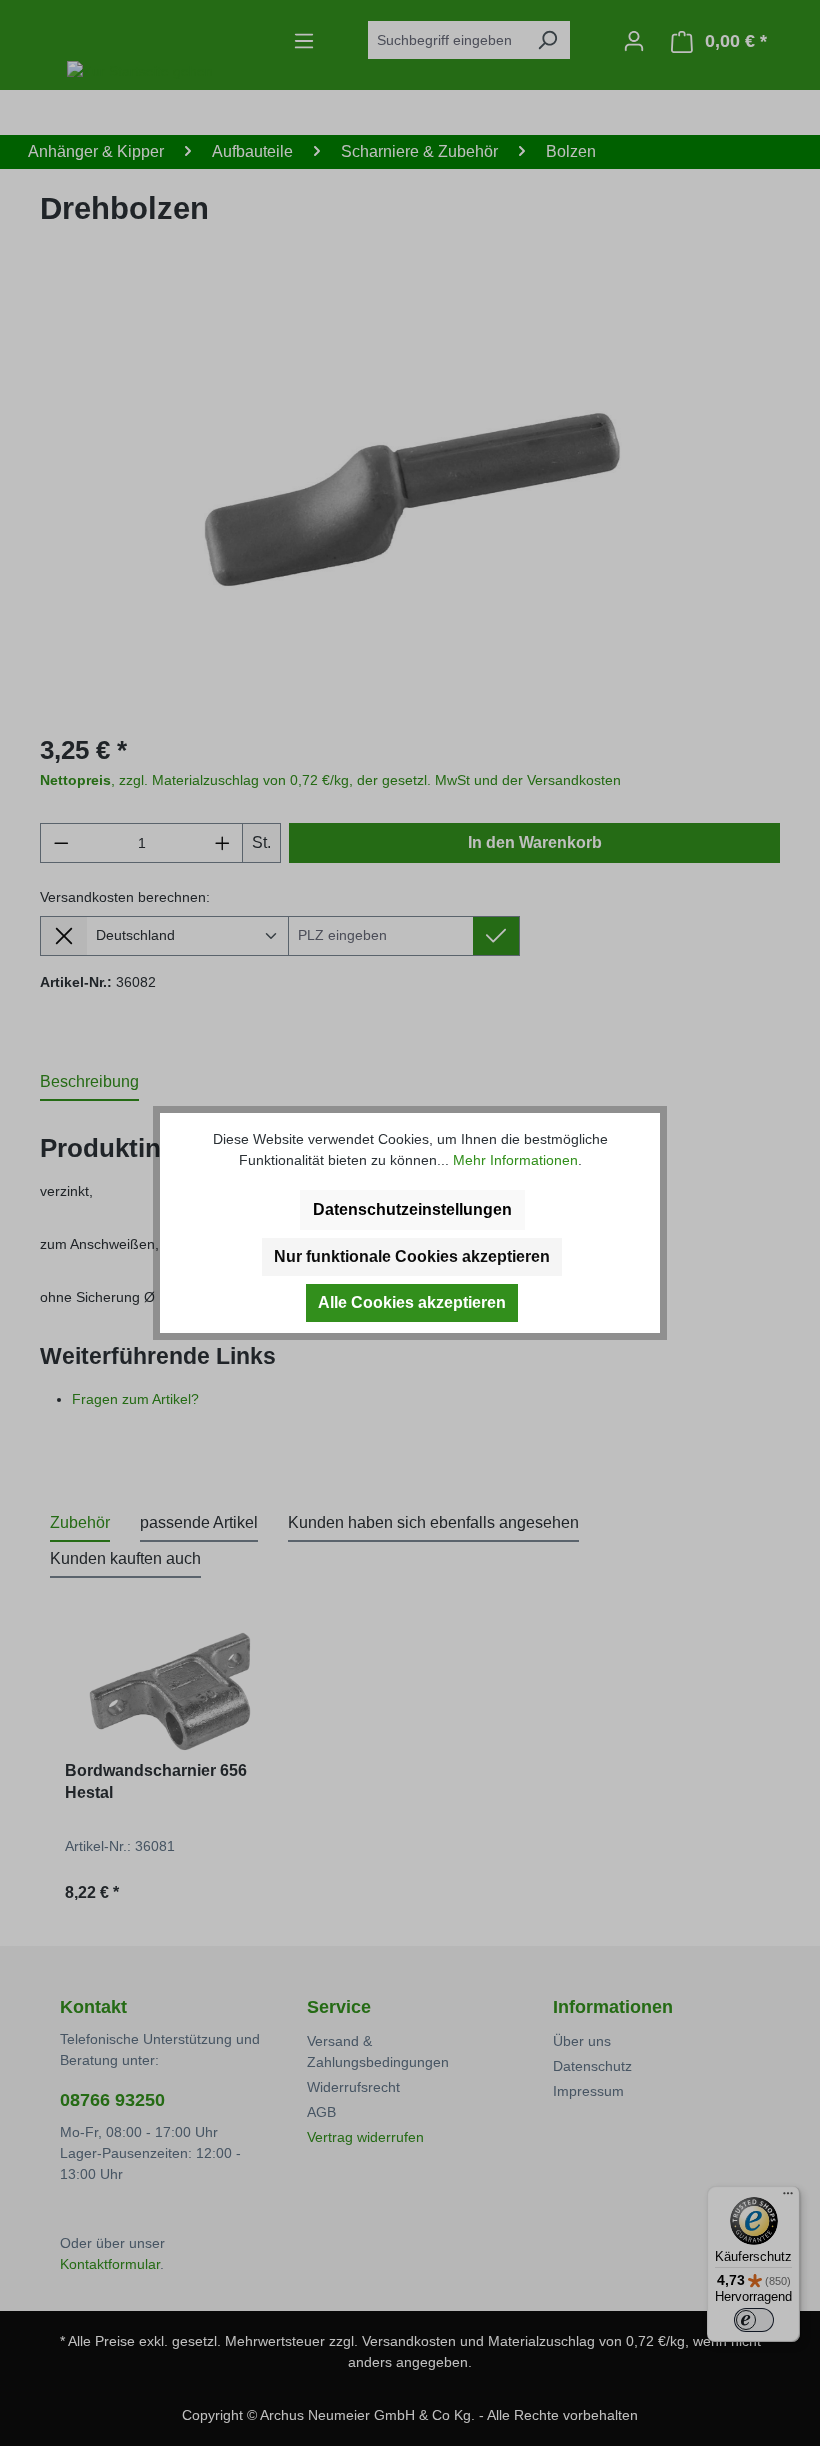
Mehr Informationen (515, 1160)
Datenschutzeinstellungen (412, 1209)
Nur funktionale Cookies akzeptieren (412, 1256)
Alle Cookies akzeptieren (412, 1302)
